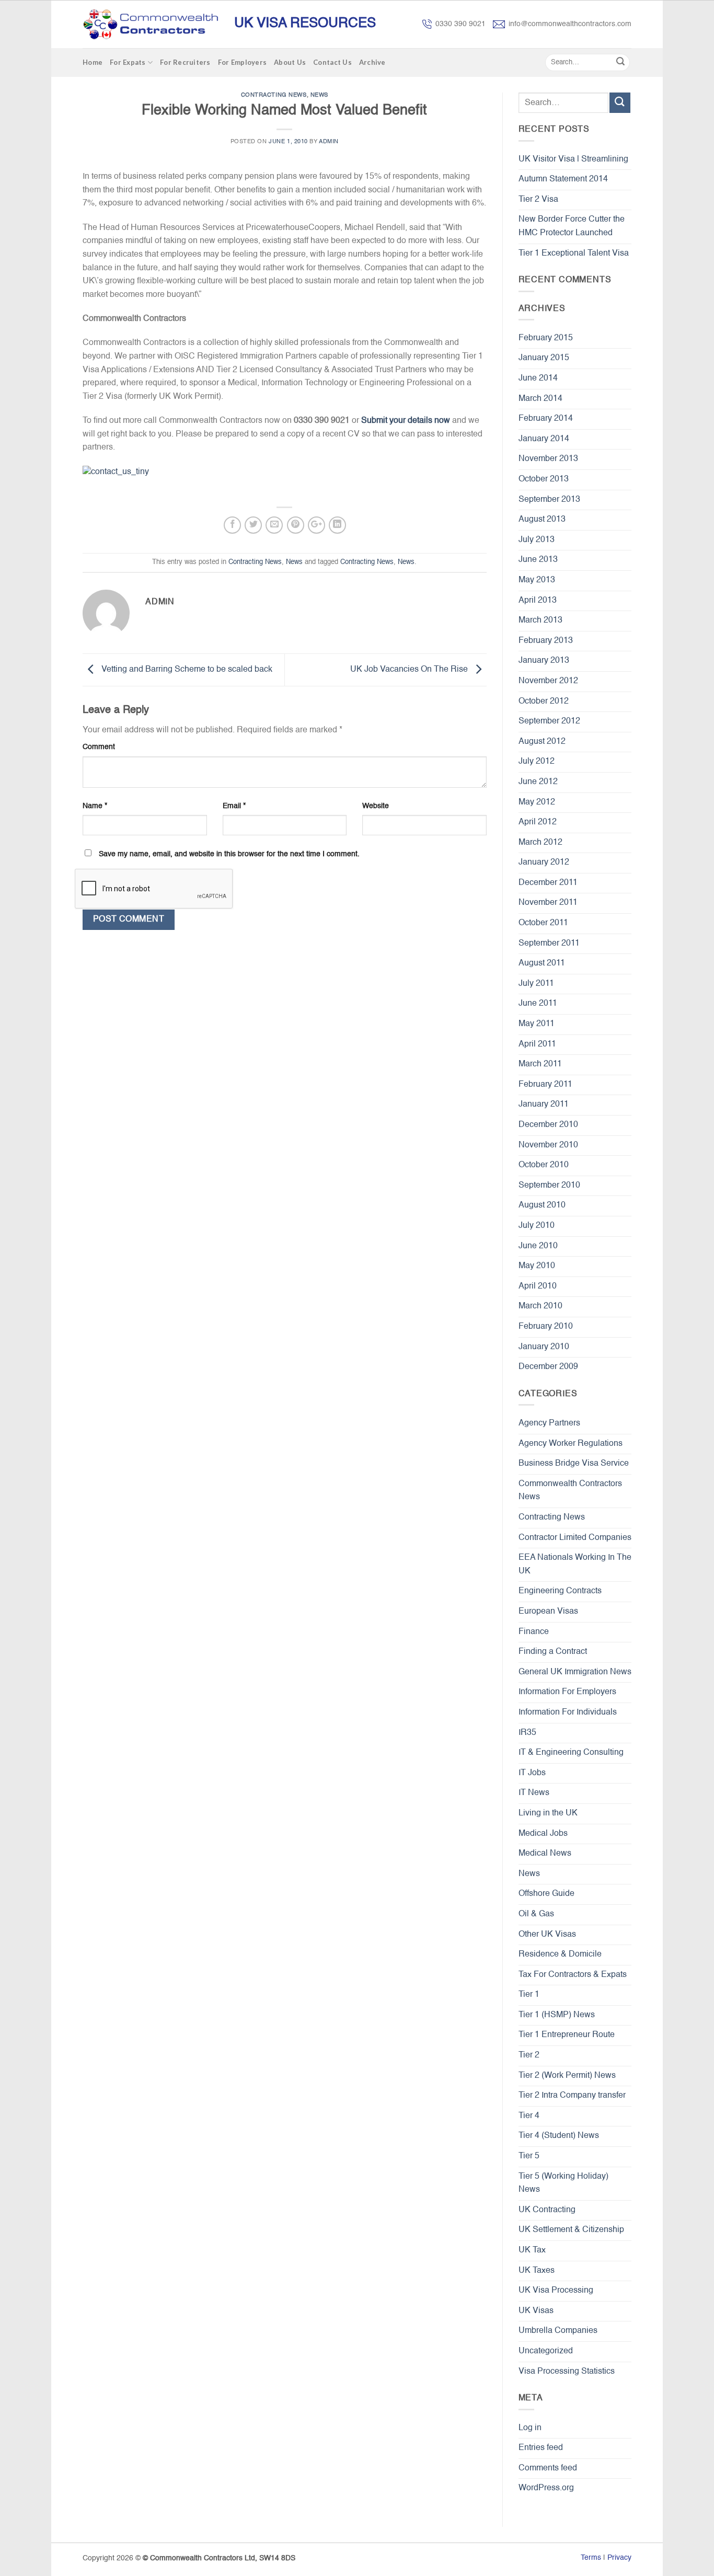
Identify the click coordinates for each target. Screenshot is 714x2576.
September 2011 (549, 944)
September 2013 (549, 500)
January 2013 (544, 661)
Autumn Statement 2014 (563, 179)
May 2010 (537, 1266)
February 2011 (545, 1085)
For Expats (128, 62)
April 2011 (537, 1044)
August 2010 (542, 1205)
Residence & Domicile (560, 1954)
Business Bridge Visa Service (574, 1464)
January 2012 (544, 862)
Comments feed (548, 2468)
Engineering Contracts (560, 1591)
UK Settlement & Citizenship (571, 2230)
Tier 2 (529, 2055)
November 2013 (548, 459)
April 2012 (538, 822)
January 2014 (544, 439)
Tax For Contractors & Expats (573, 1975)
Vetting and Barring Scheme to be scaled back (186, 670)
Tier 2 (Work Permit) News (567, 2076)
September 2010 (549, 1186)
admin (329, 142)
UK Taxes (537, 2271)
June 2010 (538, 1246)
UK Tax (532, 2250)
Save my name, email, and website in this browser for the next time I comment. (229, 854)
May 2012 (537, 802)
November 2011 (548, 903)
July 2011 (536, 984)
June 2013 (538, 560)
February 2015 (546, 338)
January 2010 (544, 1347)
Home (93, 62)
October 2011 (543, 923)
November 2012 (548, 681)
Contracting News (274, 95)
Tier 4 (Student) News (559, 2136)
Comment (99, 747)
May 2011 (537, 1024)
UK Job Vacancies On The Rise (410, 670)
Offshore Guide (546, 1894)
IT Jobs (532, 1773)
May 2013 (537, 580)
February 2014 (546, 419)
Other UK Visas (547, 1935)
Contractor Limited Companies (575, 1538)
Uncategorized (546, 2351)
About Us (290, 62)
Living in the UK (548, 1813)
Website (376, 806)
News (319, 95)
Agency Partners (549, 1423)
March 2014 (540, 399)
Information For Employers (567, 1692)
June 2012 (538, 782)
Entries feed (541, 2448)
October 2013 (544, 479)
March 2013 (540, 620)
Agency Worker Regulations (571, 1444)
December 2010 (548, 1125)
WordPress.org (546, 2488)
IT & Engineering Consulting (571, 1753)
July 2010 (537, 1226)
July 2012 (537, 762)
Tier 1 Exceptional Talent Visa (574, 254)
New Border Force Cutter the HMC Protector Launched (572, 226)
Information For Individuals (568, 1712)
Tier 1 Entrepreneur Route (567, 2035)
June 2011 (538, 1004)
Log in (530, 2428)
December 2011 (548, 883)
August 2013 (542, 520)
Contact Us (332, 62)
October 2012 (544, 701)
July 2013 (537, 540)
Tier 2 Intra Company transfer (572, 2096)
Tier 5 (529, 2156)
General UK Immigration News (575, 1672)
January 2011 (544, 1105)
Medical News (545, 1854)
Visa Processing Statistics (567, 2372)
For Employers (242, 62)
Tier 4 (529, 2116)
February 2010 (546, 1327)
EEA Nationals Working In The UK (575, 1565)
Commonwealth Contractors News (570, 1491)
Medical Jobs (543, 1834)
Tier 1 (529, 1995)
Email (234, 806)
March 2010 (540, 1306)
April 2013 (538, 601)
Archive (372, 62)
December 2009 (548, 1367)
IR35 (527, 1733)
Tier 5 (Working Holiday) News (563, 2183)
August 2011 (542, 963)
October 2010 (544, 1165)
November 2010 (548, 1145)
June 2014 (538, 378)
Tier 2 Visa (538, 200)
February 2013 (546, 641)
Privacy (619, 2558)
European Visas (548, 1612)
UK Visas (536, 2311)
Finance (534, 1632)
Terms (591, 2558)
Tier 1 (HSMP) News (557, 2015)
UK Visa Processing (556, 2291)
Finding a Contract (553, 1652)
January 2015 (544, 358)
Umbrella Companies (558, 2331)
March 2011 (540, 1064)
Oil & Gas (536, 1914)
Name (95, 806)
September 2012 (549, 721)
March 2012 (540, 843)
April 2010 (538, 1286)
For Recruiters (185, 62)
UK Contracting (547, 2210)
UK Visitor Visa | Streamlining (573, 159)
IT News (534, 1793)
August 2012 (542, 742)
